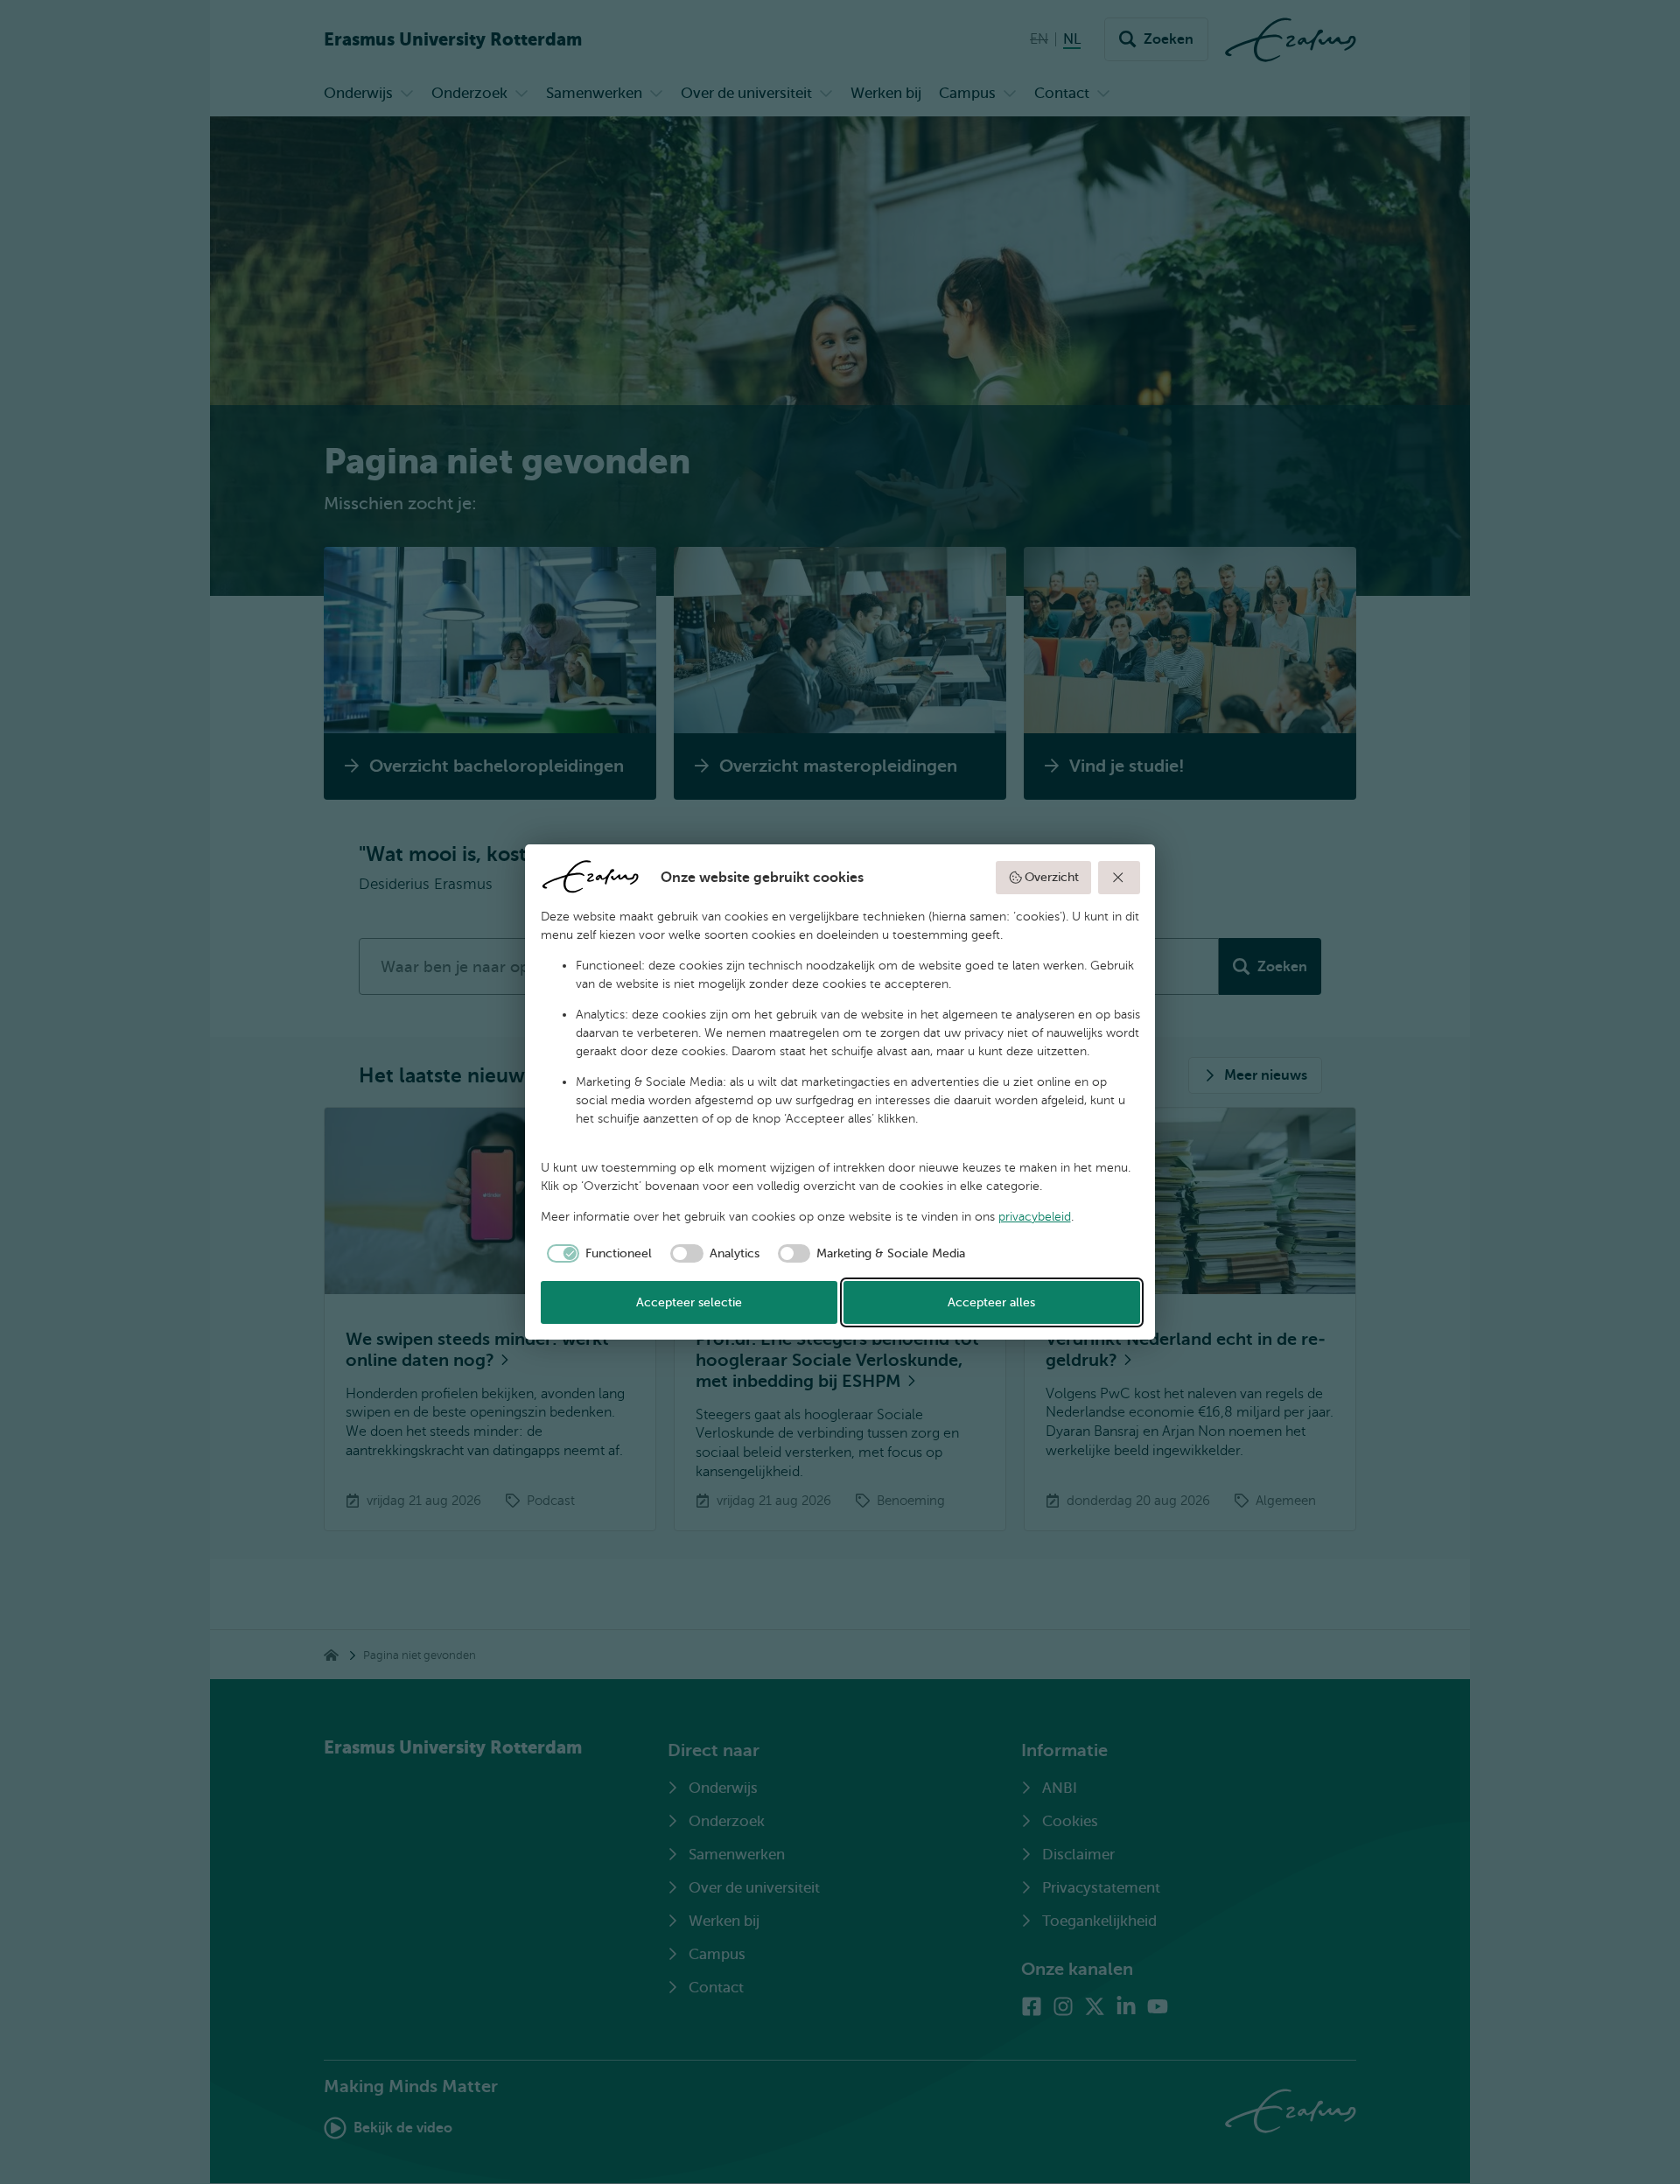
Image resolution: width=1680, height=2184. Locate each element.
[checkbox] (597, 1254)
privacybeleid (1035, 1217)
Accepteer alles (991, 1302)
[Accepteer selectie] (1119, 878)
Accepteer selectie (689, 1302)
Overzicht (1052, 877)
